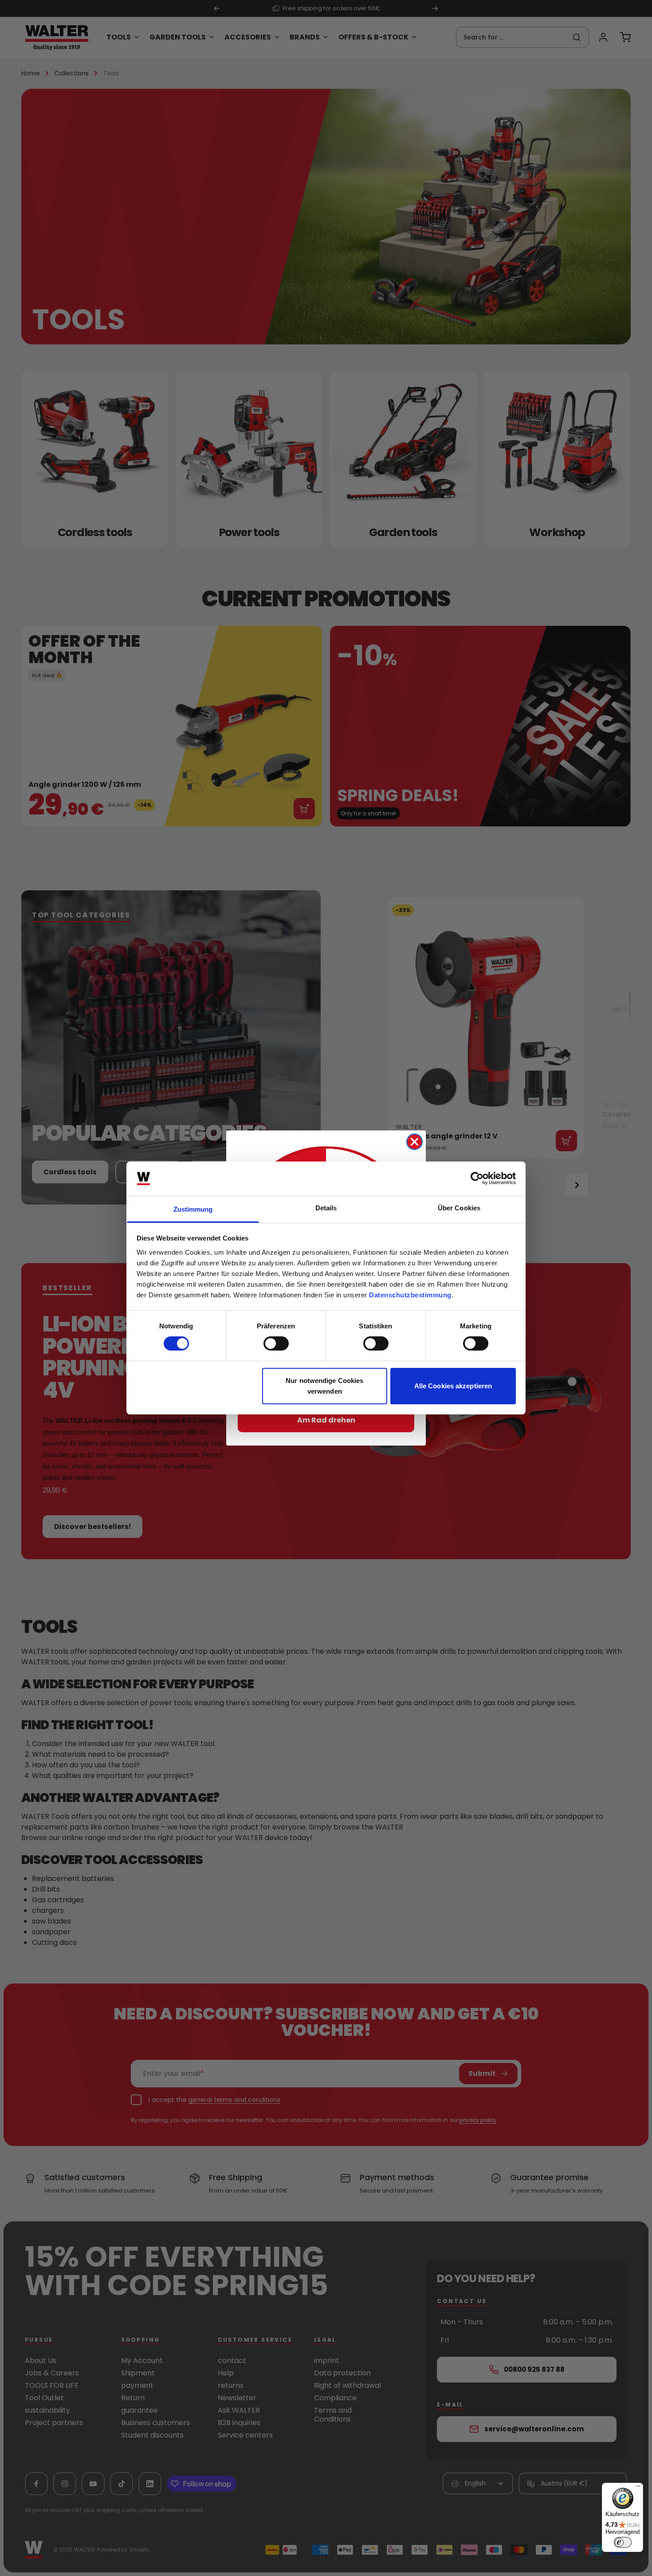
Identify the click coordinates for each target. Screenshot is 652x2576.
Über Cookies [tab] (459, 1208)
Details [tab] (326, 1208)
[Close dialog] (414, 1142)
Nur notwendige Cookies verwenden (324, 1386)
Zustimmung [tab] (193, 1209)
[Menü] (638, 2488)
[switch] (276, 1343)
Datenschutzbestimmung (410, 1295)
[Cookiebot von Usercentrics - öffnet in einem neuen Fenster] (477, 1178)
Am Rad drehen (326, 1420)
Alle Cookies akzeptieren (453, 1386)
